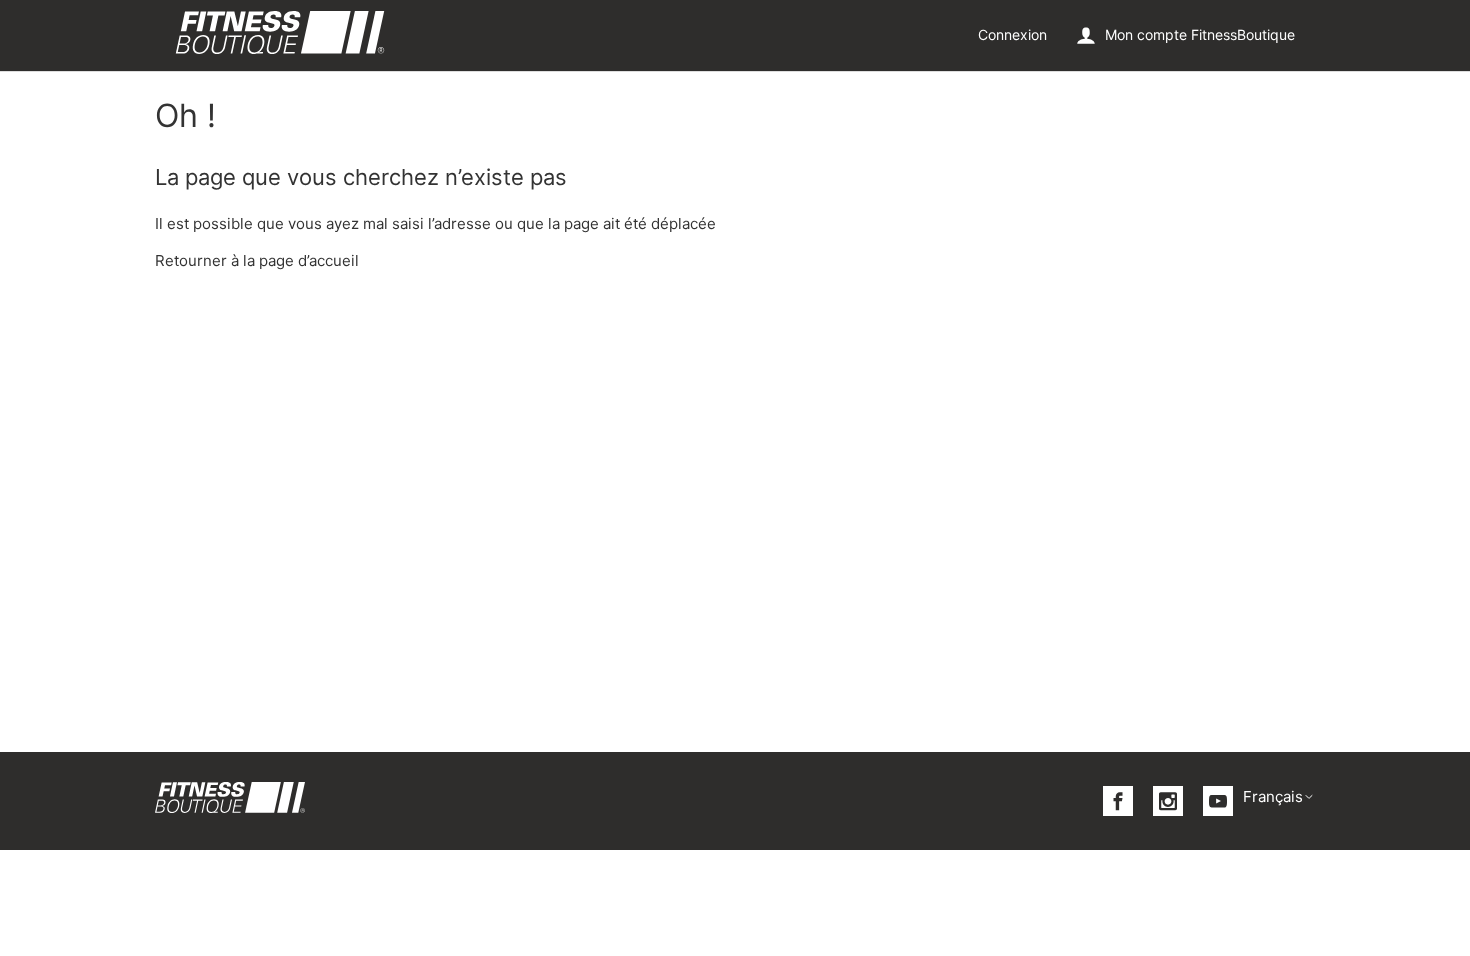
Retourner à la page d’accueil (257, 260)
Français (1273, 796)
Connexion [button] (1012, 34)
